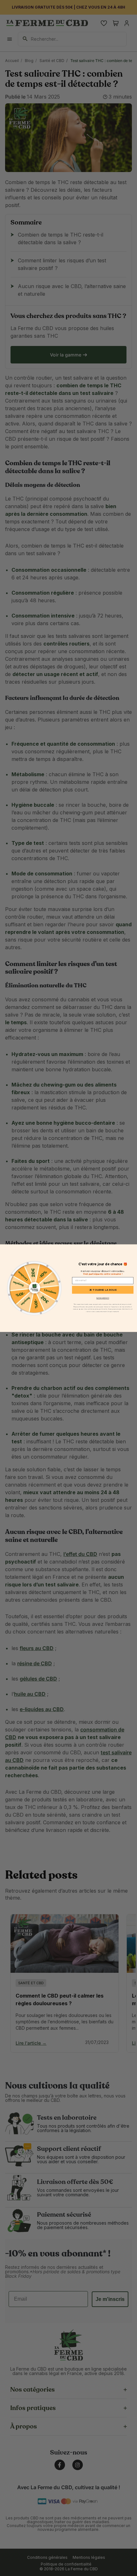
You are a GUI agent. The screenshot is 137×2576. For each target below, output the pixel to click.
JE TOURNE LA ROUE (103, 1290)
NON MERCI (103, 1298)
